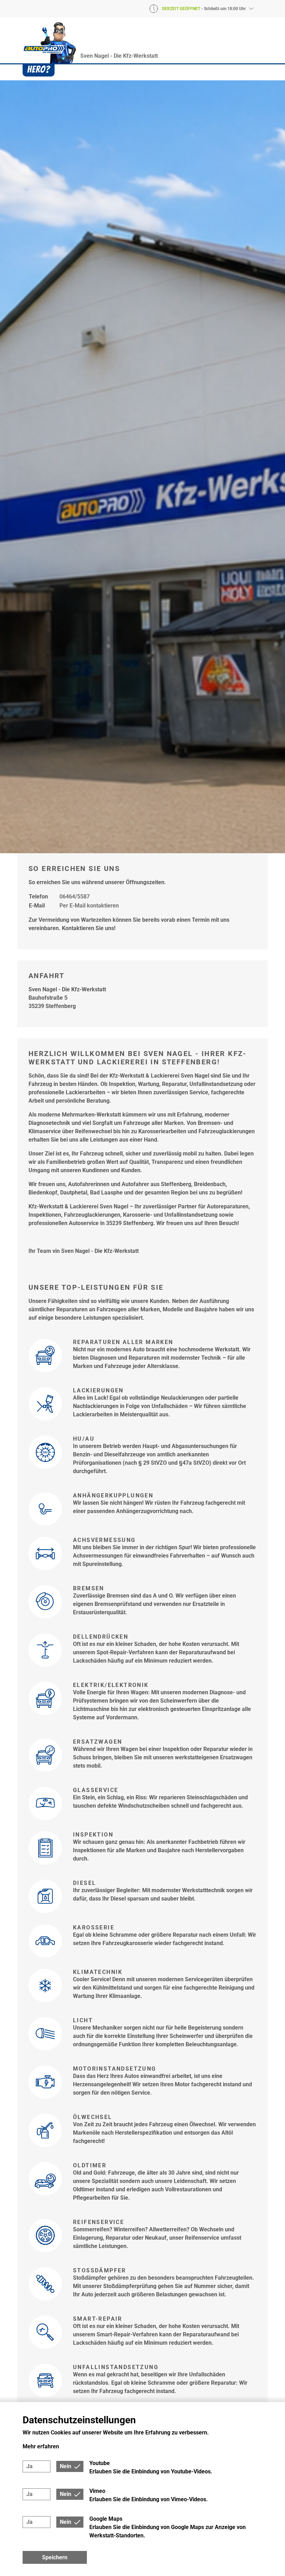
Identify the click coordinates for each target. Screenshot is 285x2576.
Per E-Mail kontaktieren (89, 906)
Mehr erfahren (41, 2446)
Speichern (55, 2557)
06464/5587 (75, 897)
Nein (66, 2466)
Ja (30, 2466)
